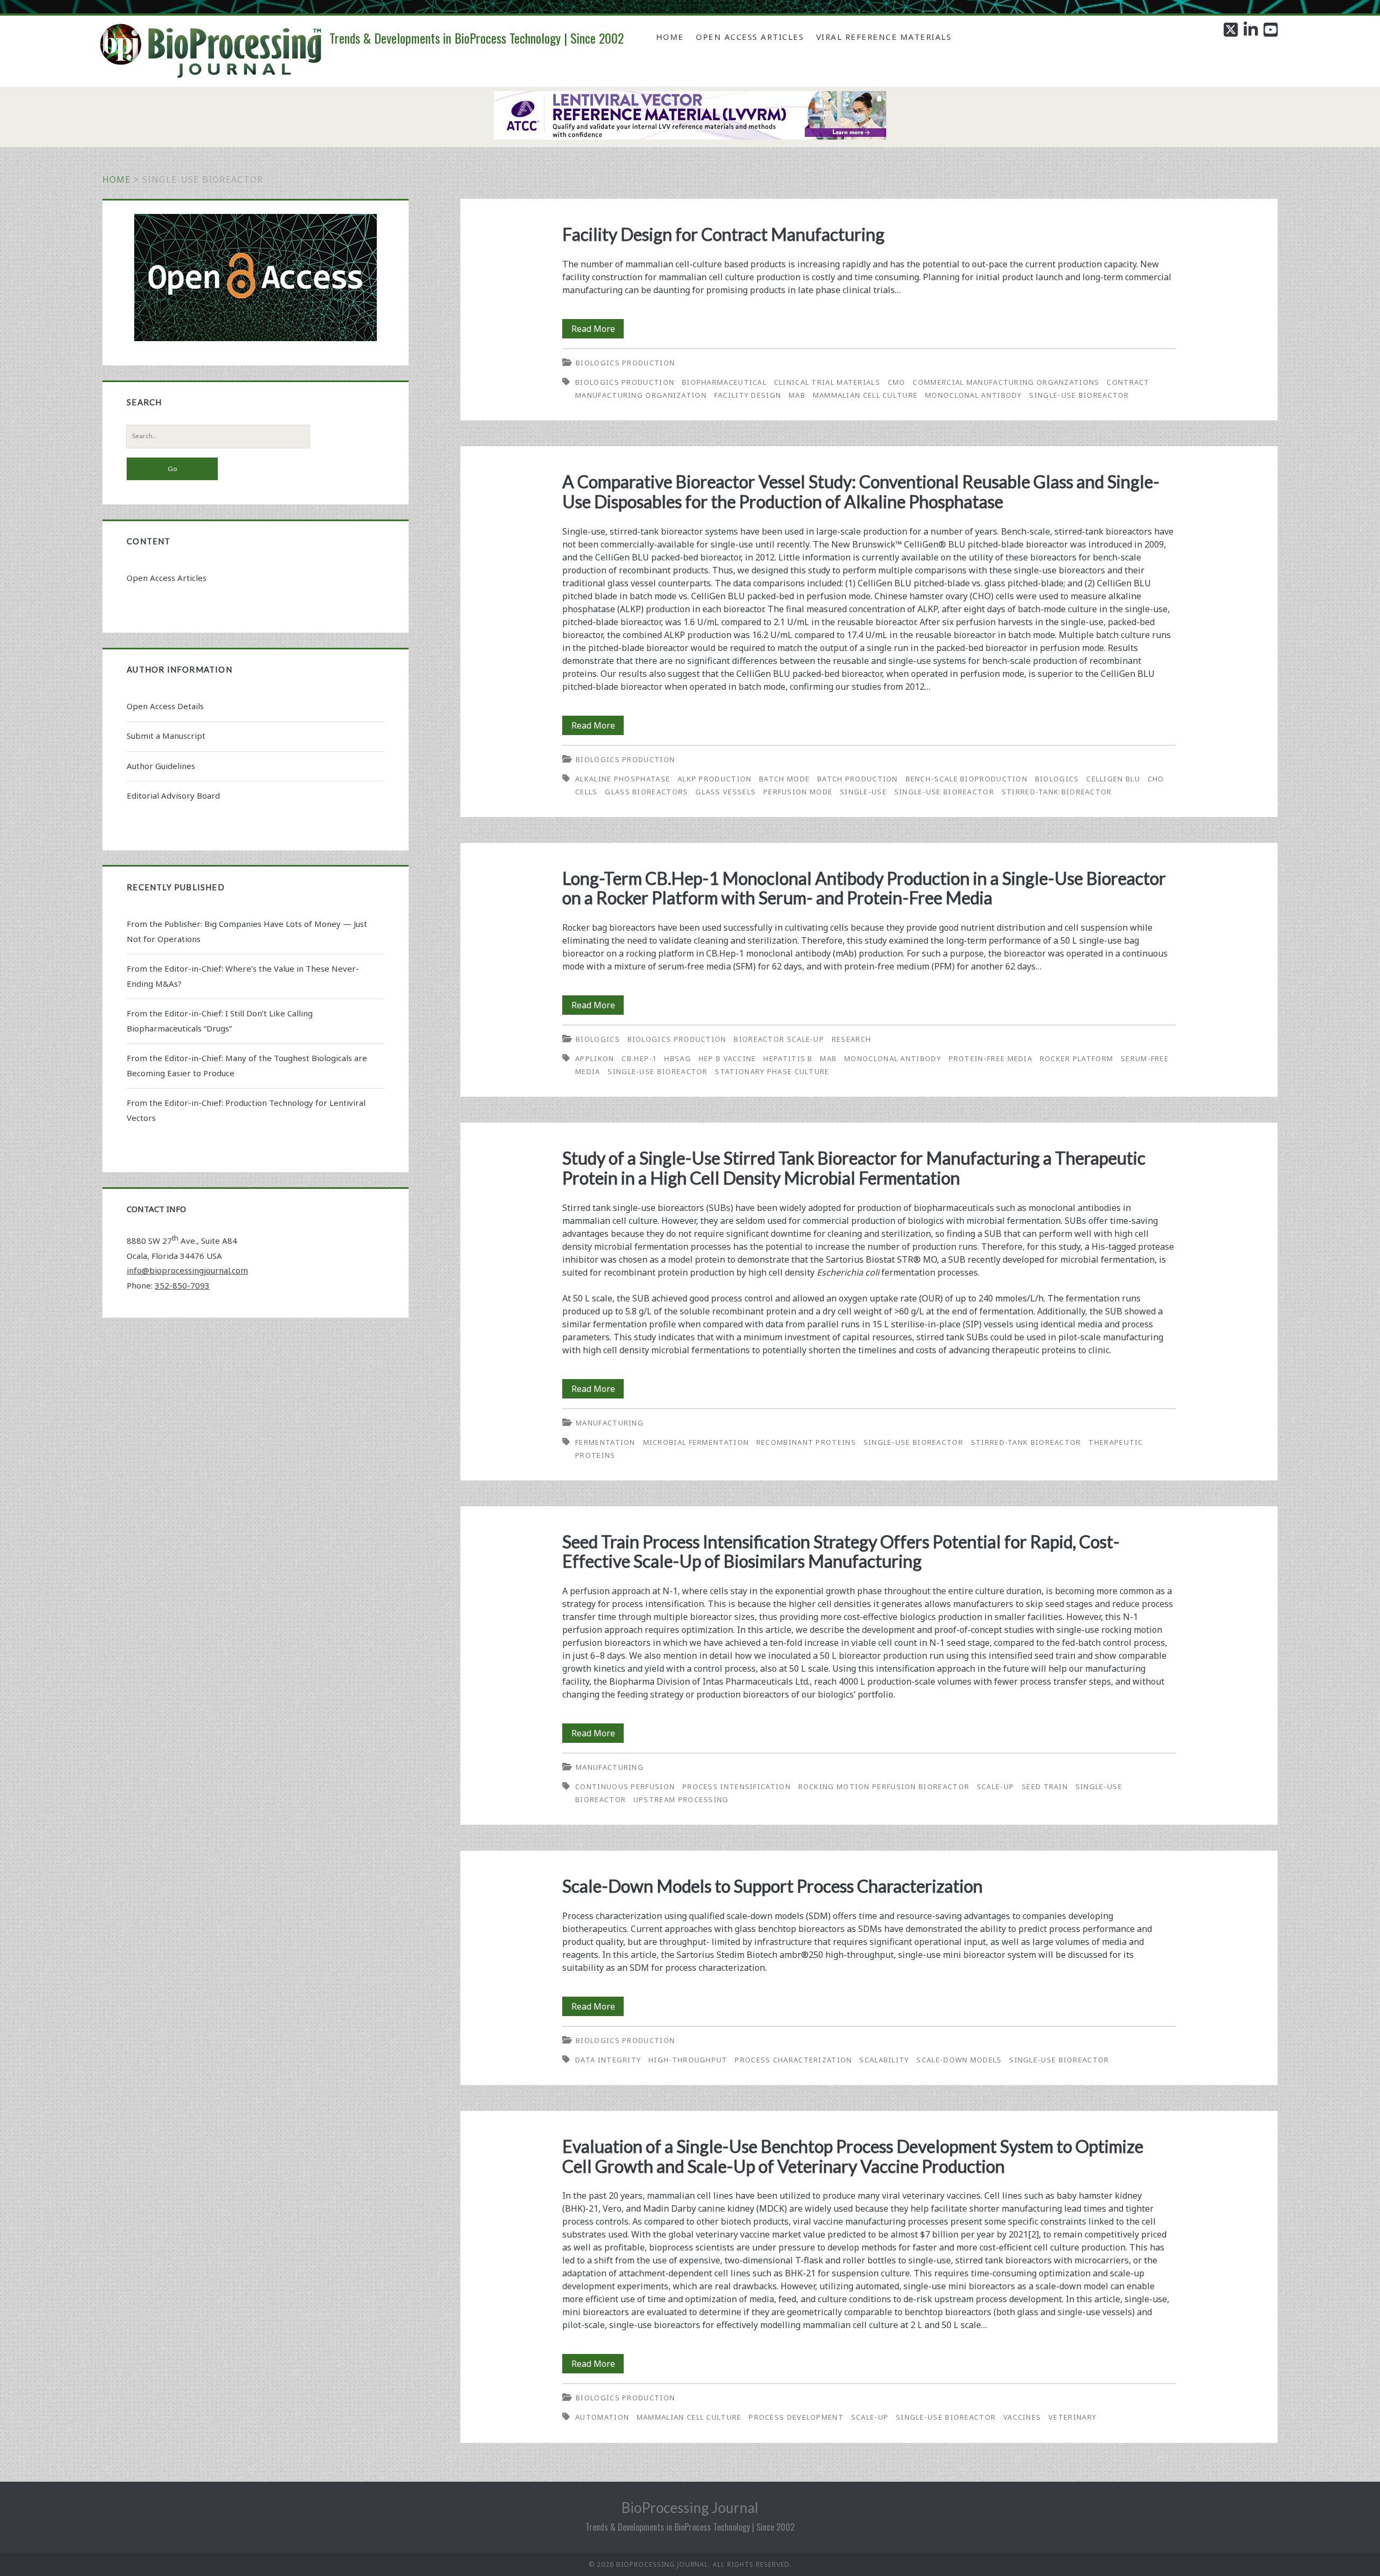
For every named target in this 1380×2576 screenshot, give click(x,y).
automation (602, 2417)
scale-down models (959, 2060)
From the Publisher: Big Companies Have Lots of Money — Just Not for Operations (247, 931)
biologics (1057, 779)
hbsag (678, 1058)
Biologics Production (625, 363)
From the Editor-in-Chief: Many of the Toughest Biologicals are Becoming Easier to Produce (247, 1065)
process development (796, 2417)
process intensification (737, 1786)
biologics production (625, 382)
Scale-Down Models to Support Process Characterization (772, 1886)
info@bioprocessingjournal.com (187, 1270)
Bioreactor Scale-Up (779, 1039)
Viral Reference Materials (884, 37)
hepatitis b (788, 1058)
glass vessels (726, 792)
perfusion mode (798, 792)
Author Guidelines (161, 766)
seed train (1045, 1786)
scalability (884, 2060)
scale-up (995, 1786)
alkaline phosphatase (623, 779)
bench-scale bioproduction (967, 779)
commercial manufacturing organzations (1006, 382)
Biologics (598, 1039)
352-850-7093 (182, 1285)
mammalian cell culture (865, 395)
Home (670, 37)
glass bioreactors (646, 792)
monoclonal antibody (974, 395)
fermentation (605, 1442)
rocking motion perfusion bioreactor (884, 1786)
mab (797, 395)
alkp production (715, 779)
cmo (897, 382)
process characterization (793, 2060)
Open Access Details (165, 706)
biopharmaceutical (724, 382)
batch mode (784, 779)
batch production (858, 779)
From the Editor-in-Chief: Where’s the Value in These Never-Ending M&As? (243, 976)
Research (851, 1039)
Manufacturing (610, 1423)
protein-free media (991, 1058)
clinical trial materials (827, 382)
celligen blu (1113, 779)
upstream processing (681, 1799)
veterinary (1072, 2417)
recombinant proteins (806, 1442)
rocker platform (1077, 1058)
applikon (595, 1058)
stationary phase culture (772, 1071)
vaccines (1022, 2417)
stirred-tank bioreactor (1057, 792)
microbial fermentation (696, 1442)
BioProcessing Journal (690, 2508)
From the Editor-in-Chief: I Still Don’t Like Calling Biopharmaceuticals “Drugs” (220, 1021)
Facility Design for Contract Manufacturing (723, 234)
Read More (598, 330)
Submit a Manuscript (166, 736)
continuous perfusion (625, 1786)
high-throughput (688, 2060)
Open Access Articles (750, 37)
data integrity (608, 2060)
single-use (863, 792)
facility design (748, 395)
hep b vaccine (727, 1058)
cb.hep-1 (639, 1058)
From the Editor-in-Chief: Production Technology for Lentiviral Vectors (246, 1110)
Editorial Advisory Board (173, 795)
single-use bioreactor (1079, 395)
